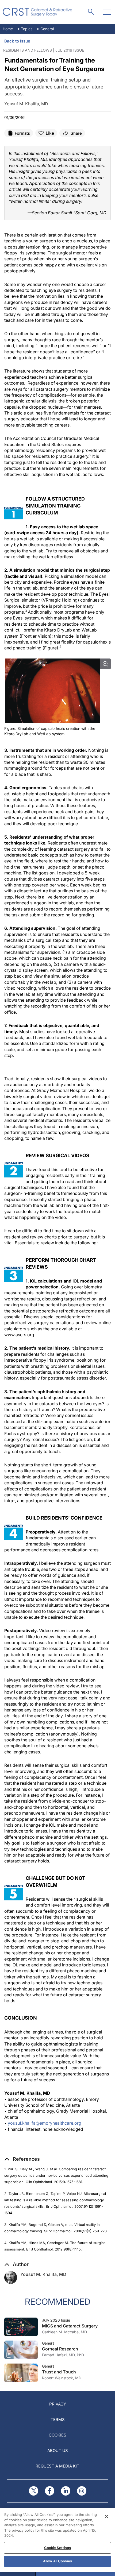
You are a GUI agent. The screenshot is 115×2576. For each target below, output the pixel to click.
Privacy (58, 2404)
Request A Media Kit (57, 2466)
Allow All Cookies (57, 2561)
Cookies (57, 2435)
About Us (58, 2451)
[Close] (106, 2516)
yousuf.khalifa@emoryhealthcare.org (45, 2123)
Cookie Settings (58, 2548)
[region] (57, 2540)
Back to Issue (17, 41)
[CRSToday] (38, 12)
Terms (58, 2420)
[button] (22, 2159)
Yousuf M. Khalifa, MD (43, 2274)
